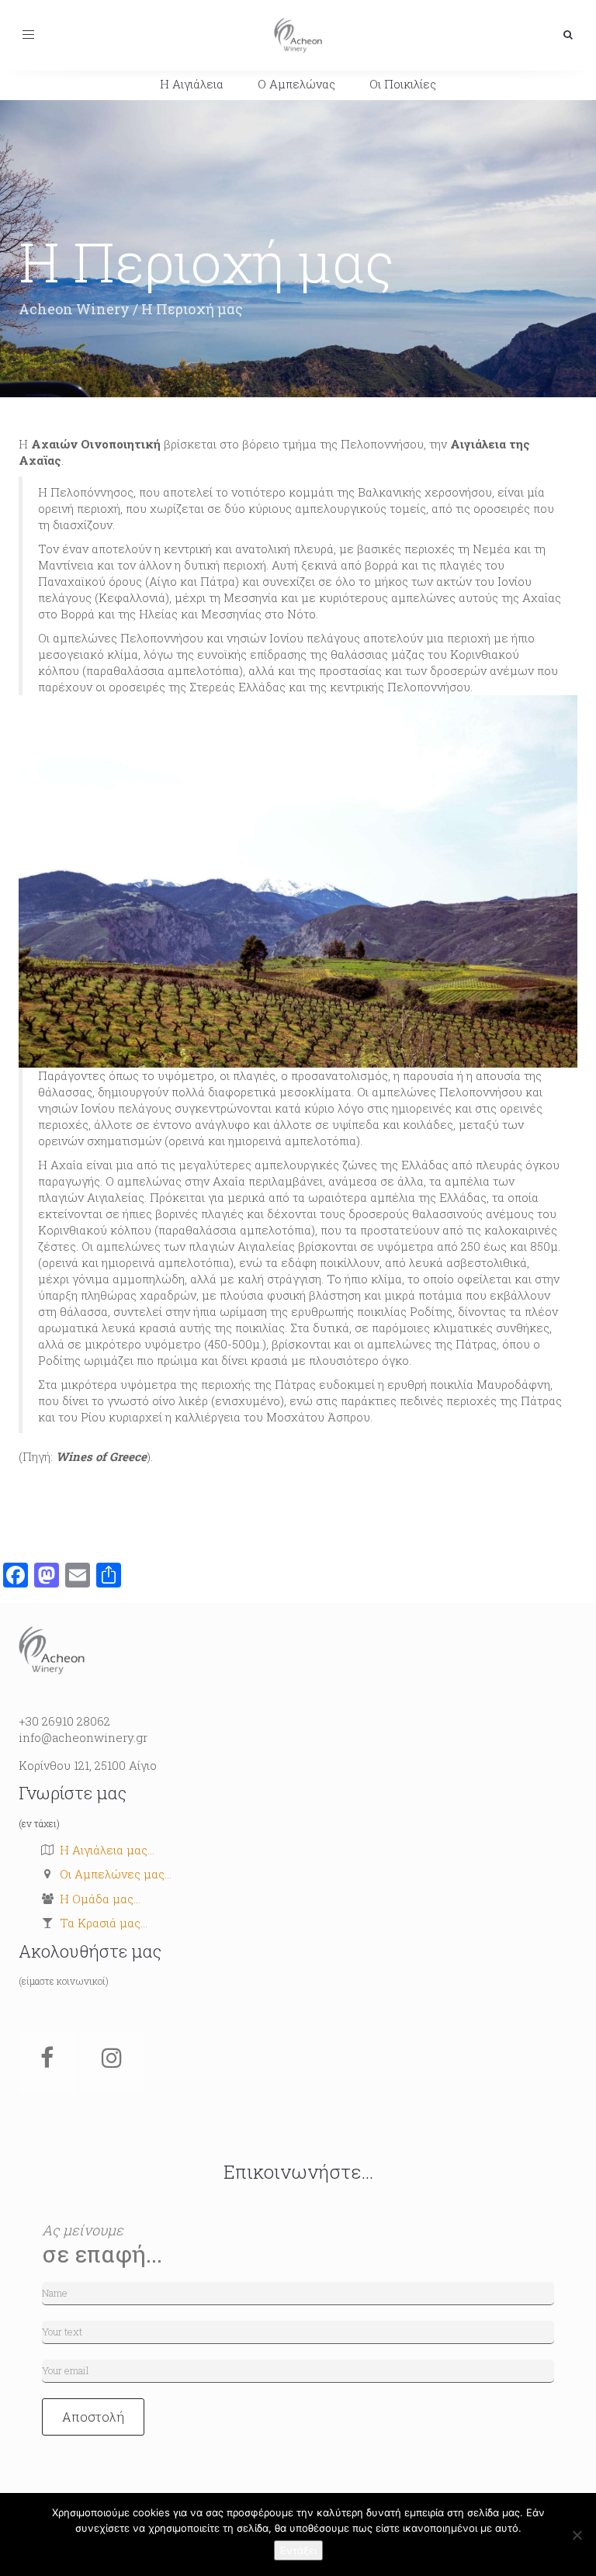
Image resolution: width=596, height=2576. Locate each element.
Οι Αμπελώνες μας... (116, 1874)
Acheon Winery (74, 309)
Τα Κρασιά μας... (104, 1923)
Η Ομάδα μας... (100, 1899)
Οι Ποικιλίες (403, 84)
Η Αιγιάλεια (192, 84)
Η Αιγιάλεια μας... (107, 1850)
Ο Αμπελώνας (296, 84)
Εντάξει (298, 2550)
